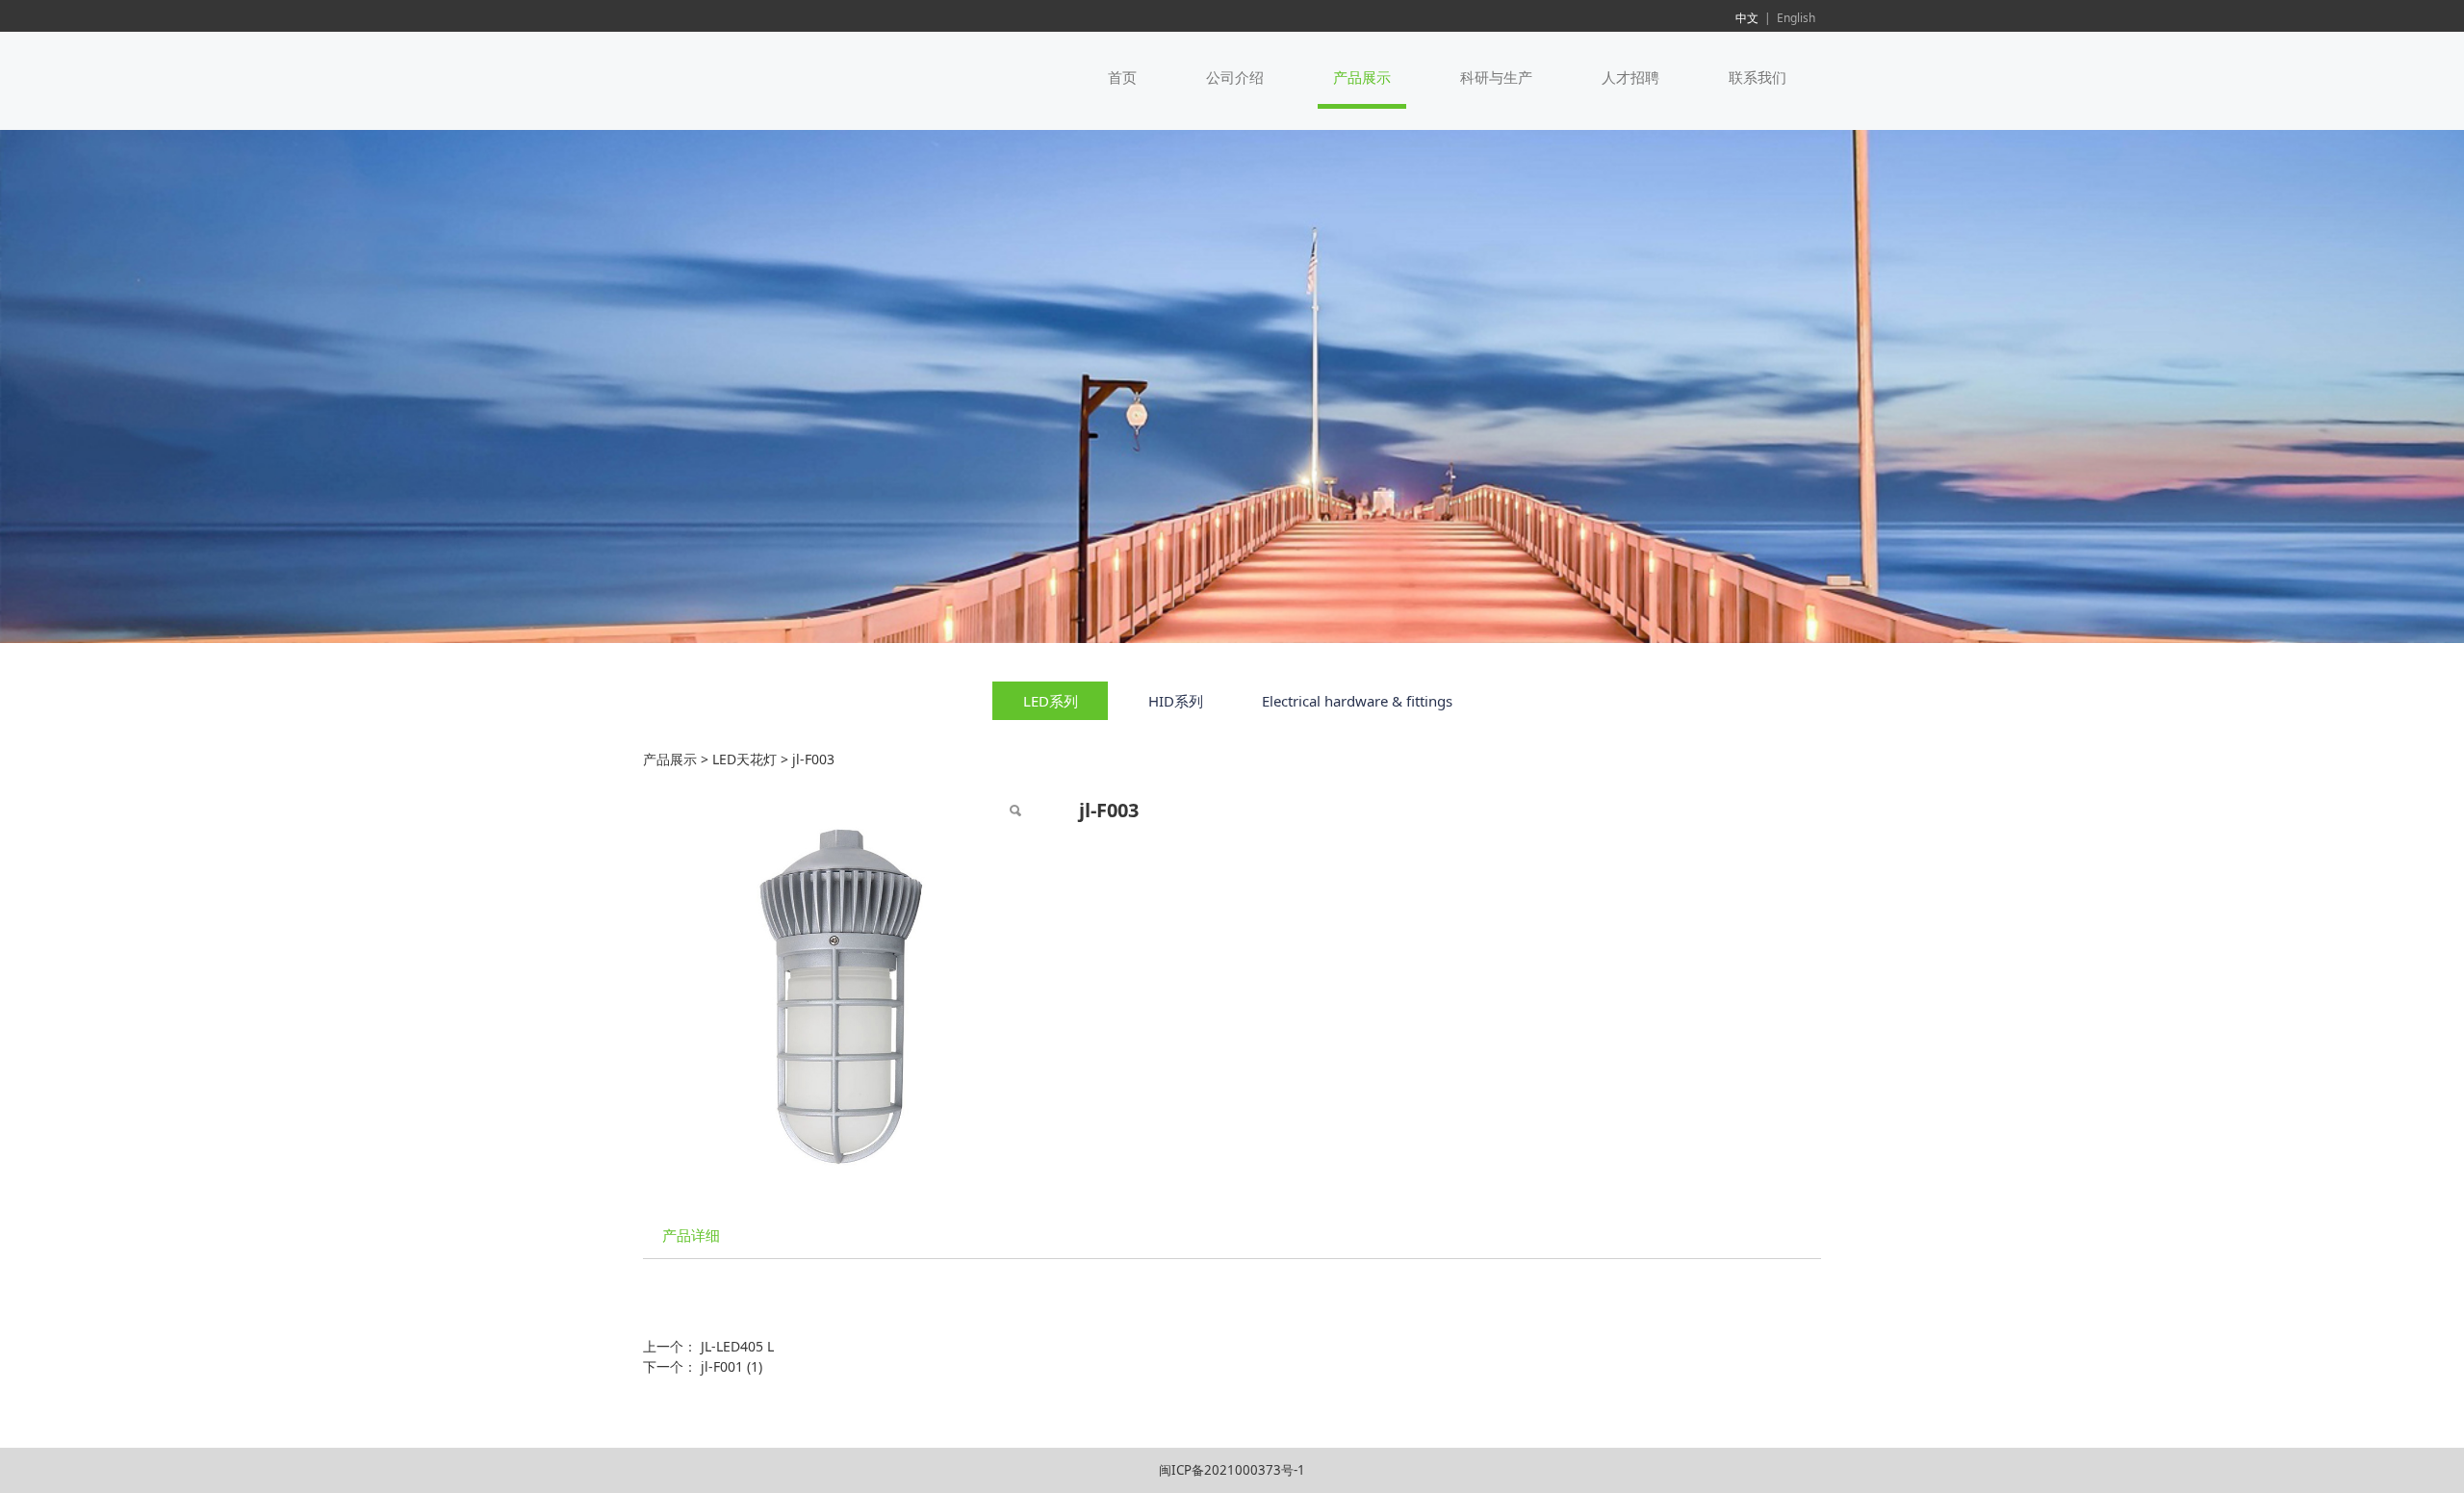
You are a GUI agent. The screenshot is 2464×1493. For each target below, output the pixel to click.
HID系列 (1176, 701)
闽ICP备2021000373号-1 (1232, 1470)
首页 (1122, 77)
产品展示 (1362, 77)
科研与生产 (1496, 77)
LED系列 (1051, 701)
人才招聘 (1630, 77)
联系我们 (1758, 77)
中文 (1747, 18)
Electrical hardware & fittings (1357, 701)
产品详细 (691, 1236)
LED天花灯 (744, 759)
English (1796, 18)
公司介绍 (1235, 77)
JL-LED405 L (737, 1346)
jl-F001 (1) (731, 1366)
